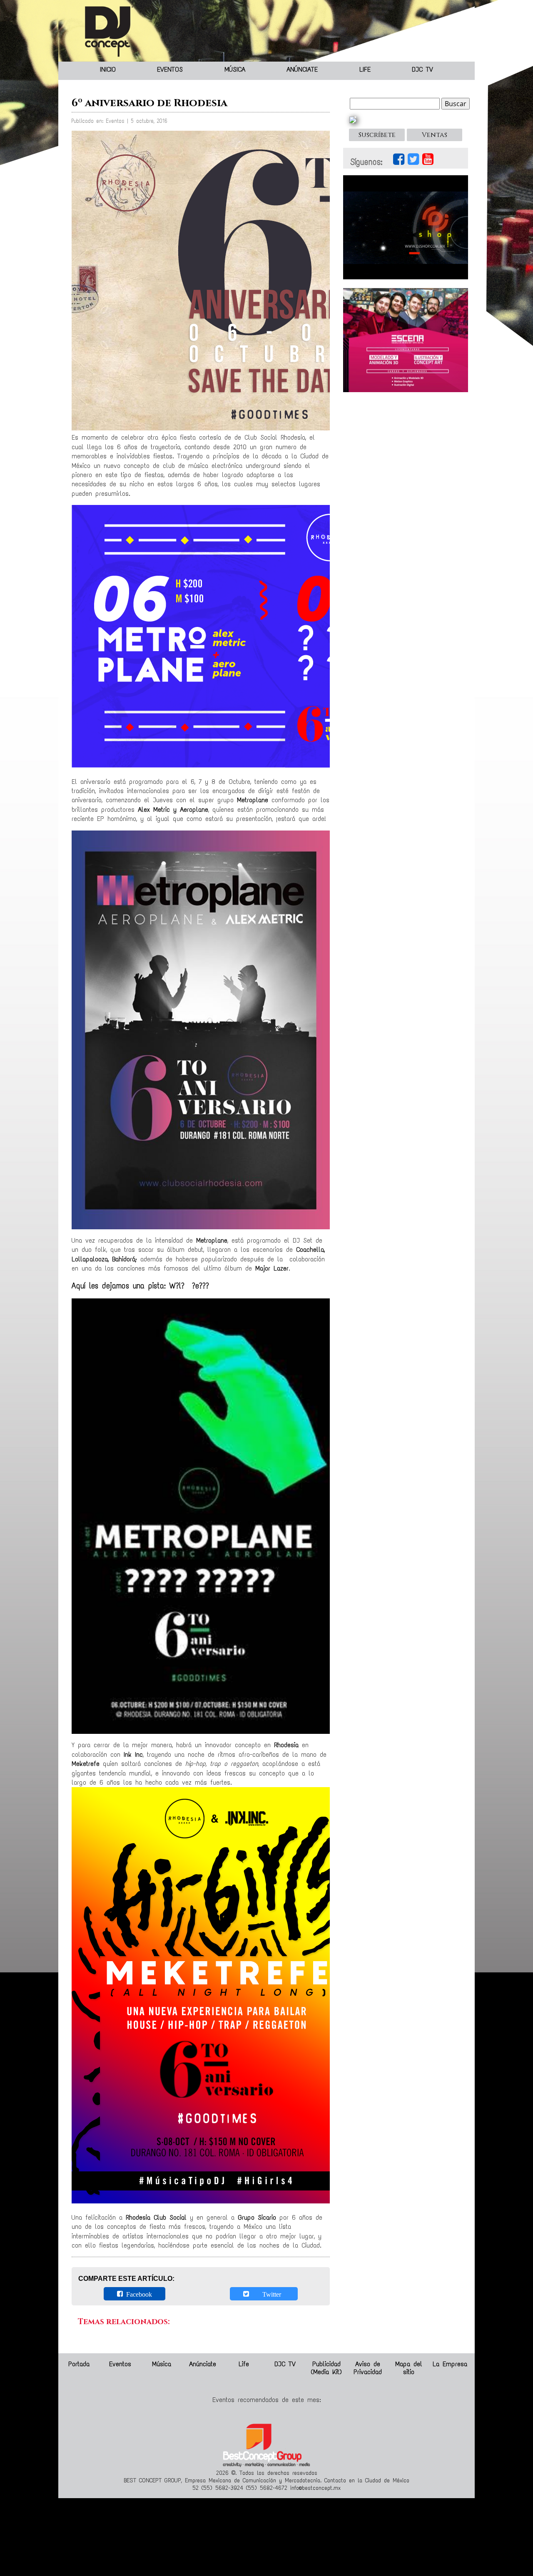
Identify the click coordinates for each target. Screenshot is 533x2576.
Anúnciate (302, 69)
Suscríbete (377, 135)
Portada (79, 2364)
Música (235, 69)
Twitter (267, 2294)
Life (365, 69)
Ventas (435, 135)
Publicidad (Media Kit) (326, 2368)
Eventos (170, 69)
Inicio (108, 69)
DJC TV (422, 69)
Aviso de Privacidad (368, 2368)
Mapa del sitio (409, 2368)
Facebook (137, 2294)
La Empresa (450, 2364)
